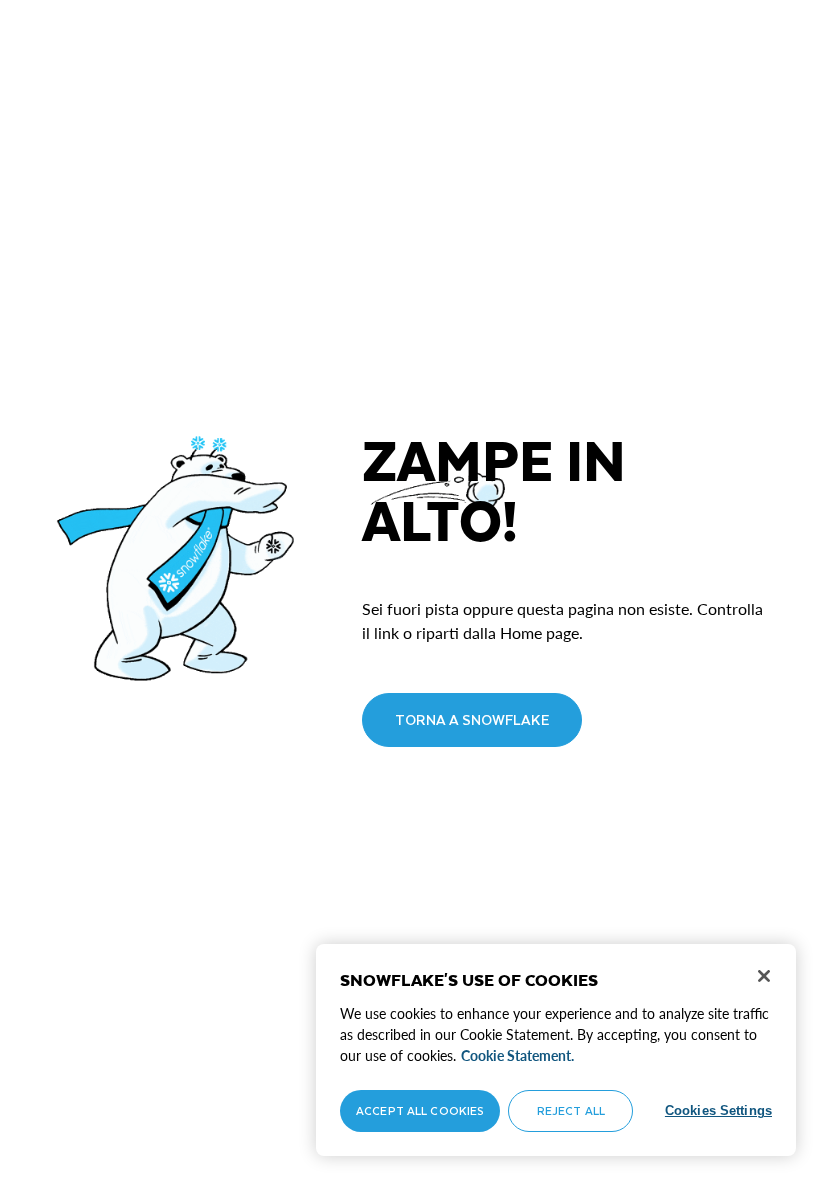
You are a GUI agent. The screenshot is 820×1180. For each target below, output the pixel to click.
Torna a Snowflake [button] (472, 719)
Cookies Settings (718, 1110)
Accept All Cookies (420, 1110)
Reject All (571, 1110)
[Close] (764, 976)
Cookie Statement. (517, 1055)
